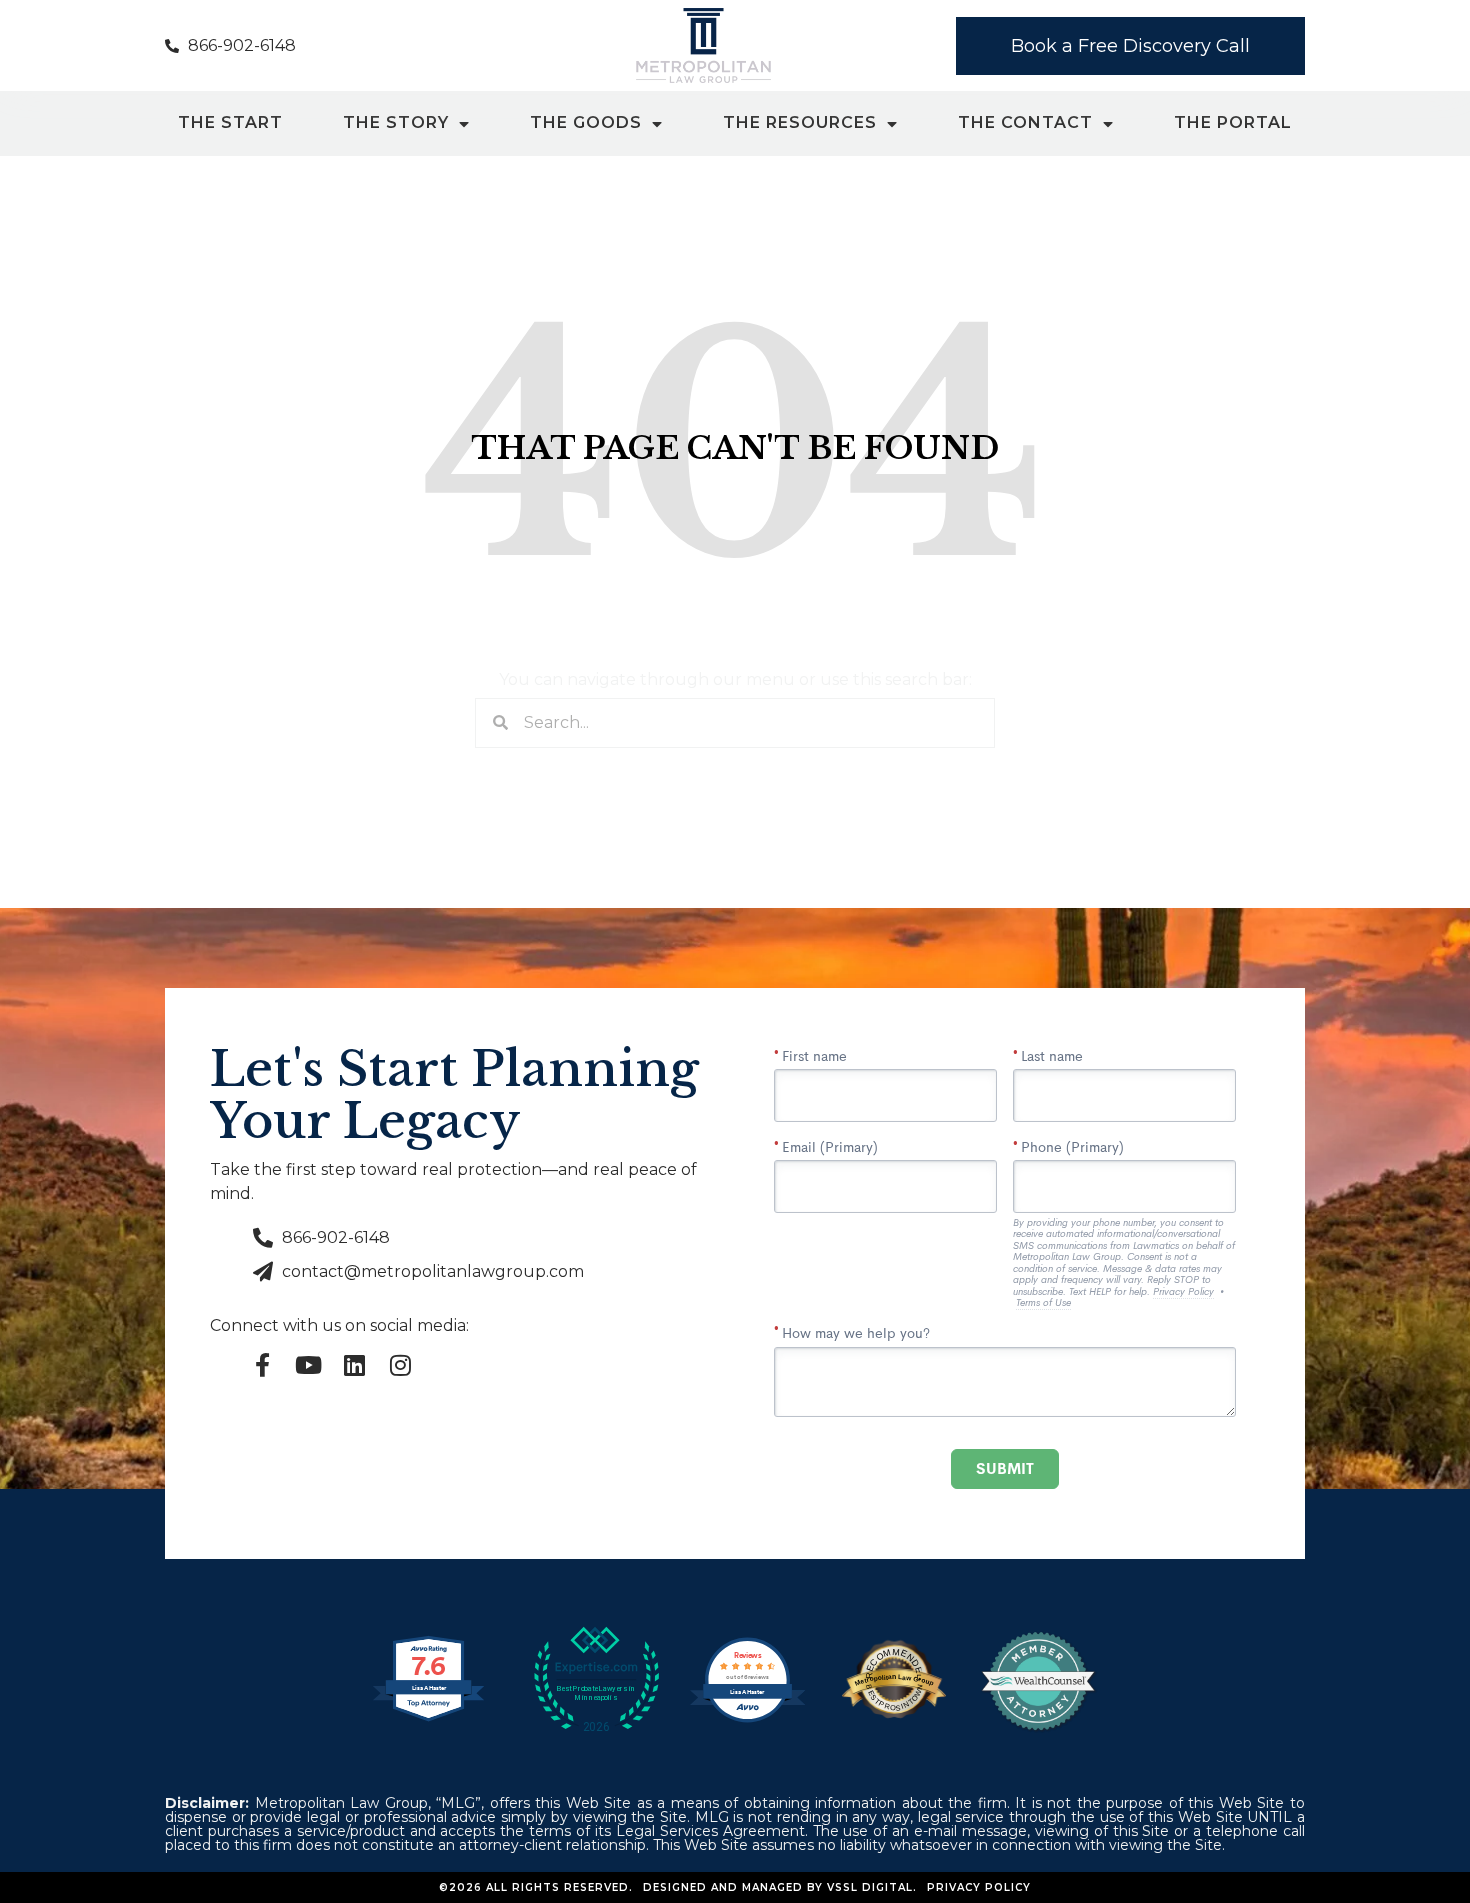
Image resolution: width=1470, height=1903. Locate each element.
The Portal (1233, 124)
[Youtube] (308, 1365)
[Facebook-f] (262, 1365)
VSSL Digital (870, 1887)
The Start (230, 124)
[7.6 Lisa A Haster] (429, 1720)
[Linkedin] (354, 1365)
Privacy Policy (979, 1887)
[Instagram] (400, 1365)
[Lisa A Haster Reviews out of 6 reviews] (747, 1720)
